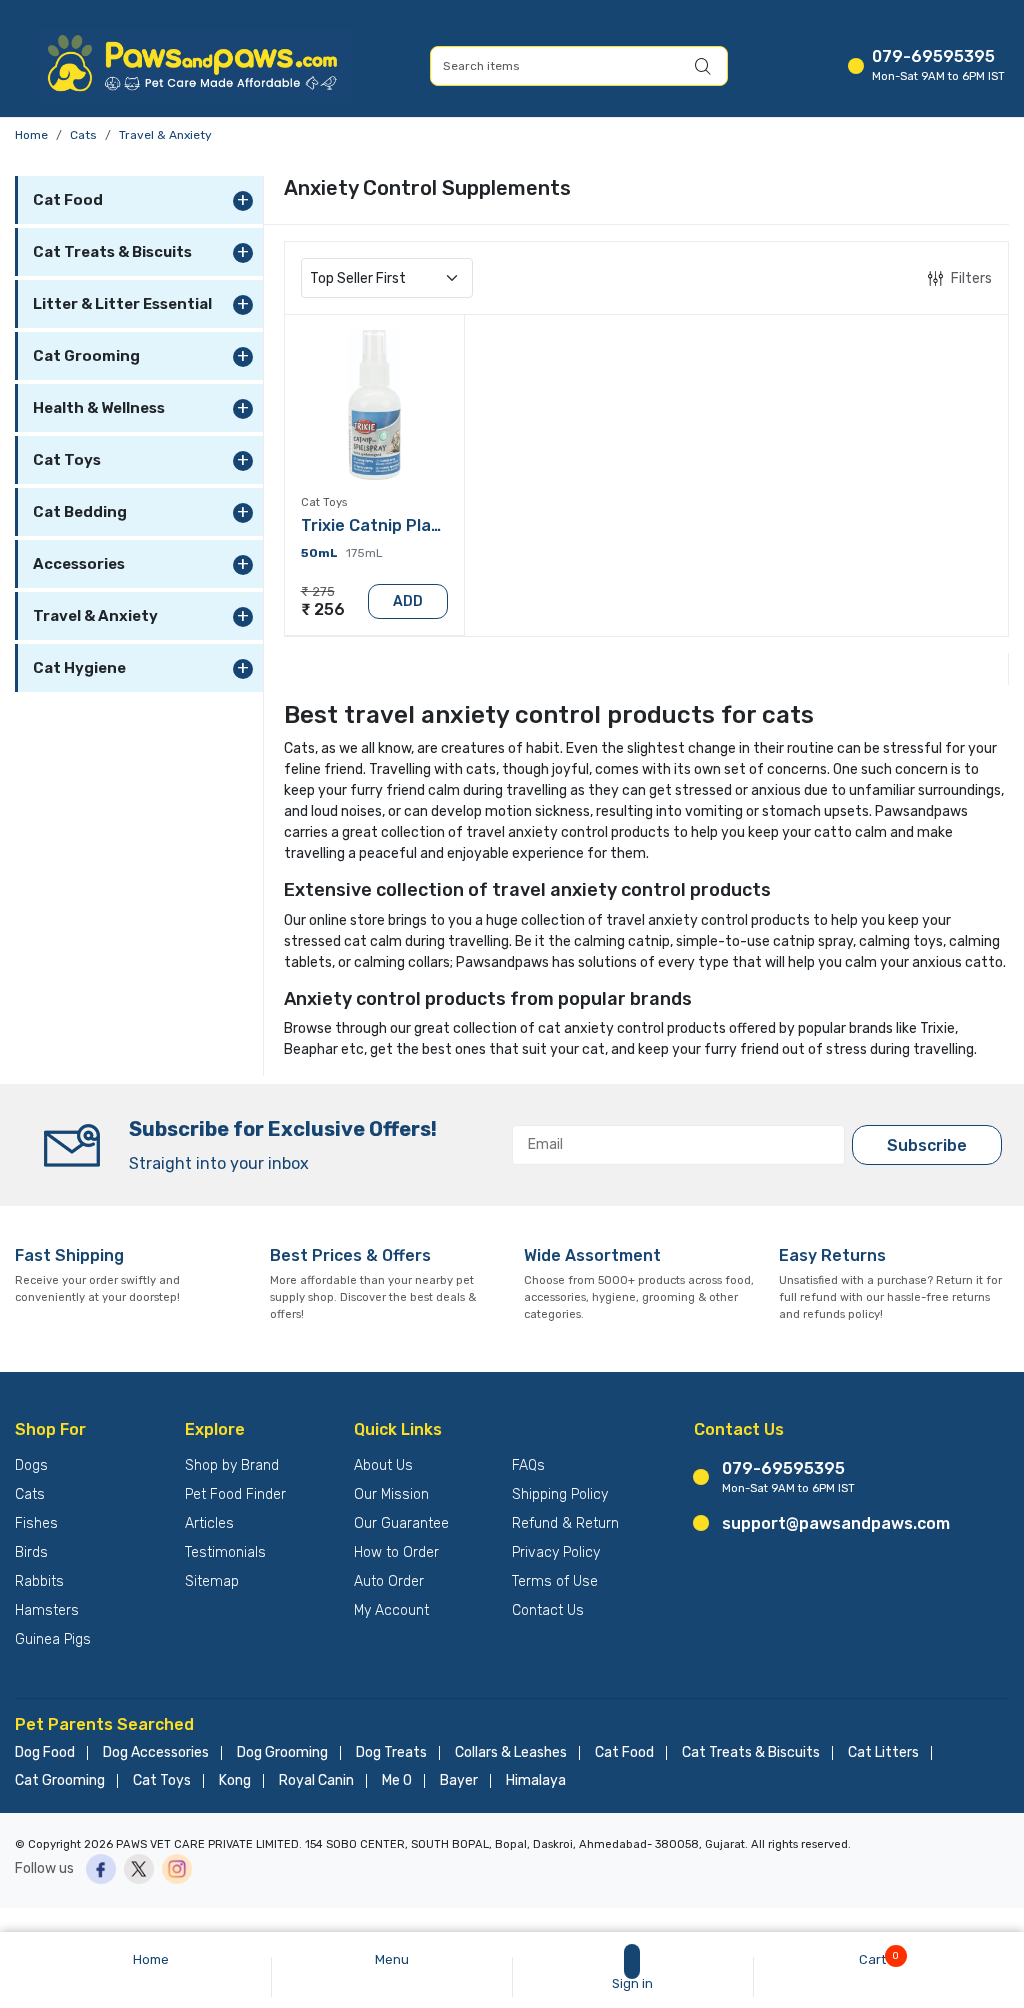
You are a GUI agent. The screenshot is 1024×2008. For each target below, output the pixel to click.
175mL (364, 553)
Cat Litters (883, 1753)
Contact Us (548, 1610)
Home (31, 135)
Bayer (459, 1781)
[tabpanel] (647, 439)
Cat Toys (162, 1781)
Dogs (31, 1465)
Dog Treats (391, 1753)
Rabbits (39, 1581)
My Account (391, 1610)
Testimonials (225, 1552)
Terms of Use (555, 1581)
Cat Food (624, 1753)
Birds (31, 1552)
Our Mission (391, 1494)
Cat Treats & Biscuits (751, 1753)
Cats (83, 135)
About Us (383, 1465)
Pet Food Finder (235, 1494)
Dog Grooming (282, 1753)
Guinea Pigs (53, 1639)
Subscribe (927, 1145)
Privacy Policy (556, 1552)
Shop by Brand (232, 1465)
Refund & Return (565, 1523)
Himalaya (536, 1781)
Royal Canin (316, 1781)
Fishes (36, 1523)
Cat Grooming (60, 1781)
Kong (235, 1781)
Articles (209, 1523)
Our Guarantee (401, 1523)
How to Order (396, 1552)
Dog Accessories (156, 1753)
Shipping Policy (560, 1494)
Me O (397, 1781)
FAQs (528, 1465)
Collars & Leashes (511, 1753)
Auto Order (389, 1581)
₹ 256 (323, 609)
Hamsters (47, 1610)
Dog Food (45, 1753)
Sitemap (212, 1581)
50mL (319, 553)
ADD (408, 601)
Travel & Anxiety (165, 135)
